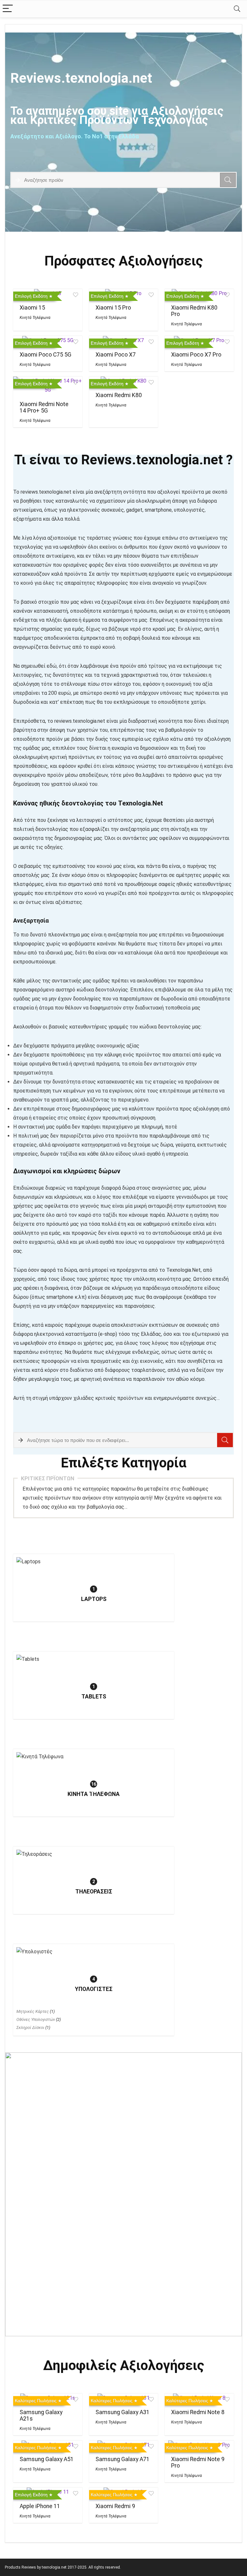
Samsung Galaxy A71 (123, 2459)
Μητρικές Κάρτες (33, 2011)
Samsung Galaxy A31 (123, 2412)
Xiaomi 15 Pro (113, 308)
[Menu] (8, 9)
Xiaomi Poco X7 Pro (196, 355)
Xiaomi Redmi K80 (119, 395)
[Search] (237, 9)
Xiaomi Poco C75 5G (46, 355)
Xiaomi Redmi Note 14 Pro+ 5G (44, 407)
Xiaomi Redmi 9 (115, 2506)
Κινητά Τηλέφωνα (35, 318)
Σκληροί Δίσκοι (30, 2027)
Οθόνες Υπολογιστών (36, 2019)
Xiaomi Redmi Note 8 (198, 2412)
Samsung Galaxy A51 (47, 2459)
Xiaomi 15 (32, 308)
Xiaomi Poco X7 (116, 355)
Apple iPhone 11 (40, 2506)
